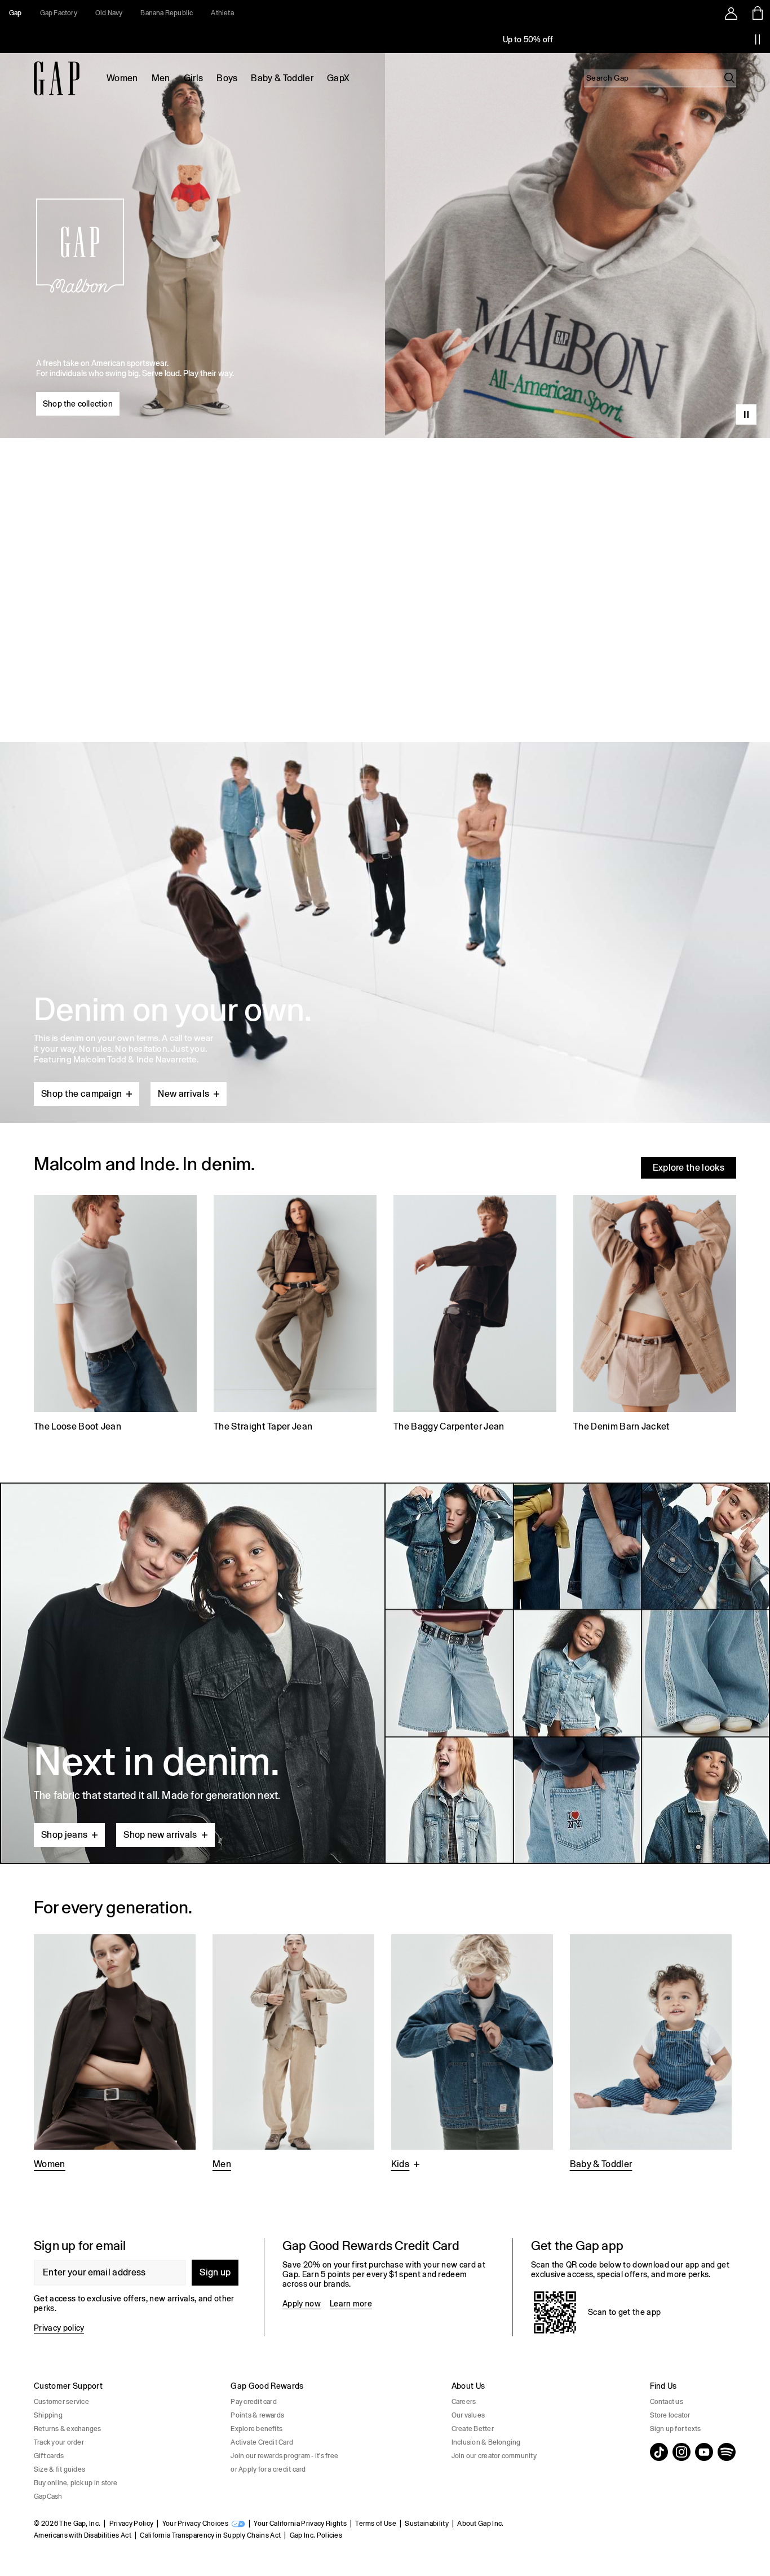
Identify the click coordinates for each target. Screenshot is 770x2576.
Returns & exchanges (68, 2429)
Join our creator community (494, 2456)
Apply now (302, 2304)
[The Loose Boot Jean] (115, 1315)
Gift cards (49, 2456)
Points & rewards (257, 2415)
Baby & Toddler (282, 78)
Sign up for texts (676, 2429)
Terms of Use (376, 2524)
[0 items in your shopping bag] (757, 13)
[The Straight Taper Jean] (295, 1315)
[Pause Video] (746, 414)
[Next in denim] (385, 1673)
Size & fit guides (59, 2469)
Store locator (670, 2415)
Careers (464, 2402)
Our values (468, 2415)
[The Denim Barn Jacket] (655, 1315)
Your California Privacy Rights (300, 2524)
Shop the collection (78, 404)
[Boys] (472, 2054)
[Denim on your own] (385, 906)
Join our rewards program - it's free (284, 2456)
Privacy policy (59, 2328)
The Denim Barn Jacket (622, 1426)
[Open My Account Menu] (731, 13)
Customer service (61, 2402)
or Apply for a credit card (268, 2469)
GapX (338, 78)
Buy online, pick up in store (76, 2483)
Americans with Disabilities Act (83, 2535)
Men (161, 78)
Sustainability (426, 2524)
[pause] (758, 39)
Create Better (473, 2429)
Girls (194, 78)
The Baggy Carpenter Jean (449, 1426)
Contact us (667, 2402)
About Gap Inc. (480, 2524)
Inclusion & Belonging (486, 2442)
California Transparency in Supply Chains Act (210, 2535)
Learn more (351, 2304)
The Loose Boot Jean (78, 1426)
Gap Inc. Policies (316, 2535)
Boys (227, 78)
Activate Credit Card (262, 2442)
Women (122, 78)
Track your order (59, 2442)
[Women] (115, 2054)
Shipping (48, 2415)
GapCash (48, 2496)
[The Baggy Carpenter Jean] (475, 1315)
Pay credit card (254, 2402)
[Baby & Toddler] (651, 2054)
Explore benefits (256, 2429)
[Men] (293, 2054)
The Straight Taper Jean (263, 1426)
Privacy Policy (131, 2524)
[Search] (729, 78)
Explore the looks (689, 1168)
